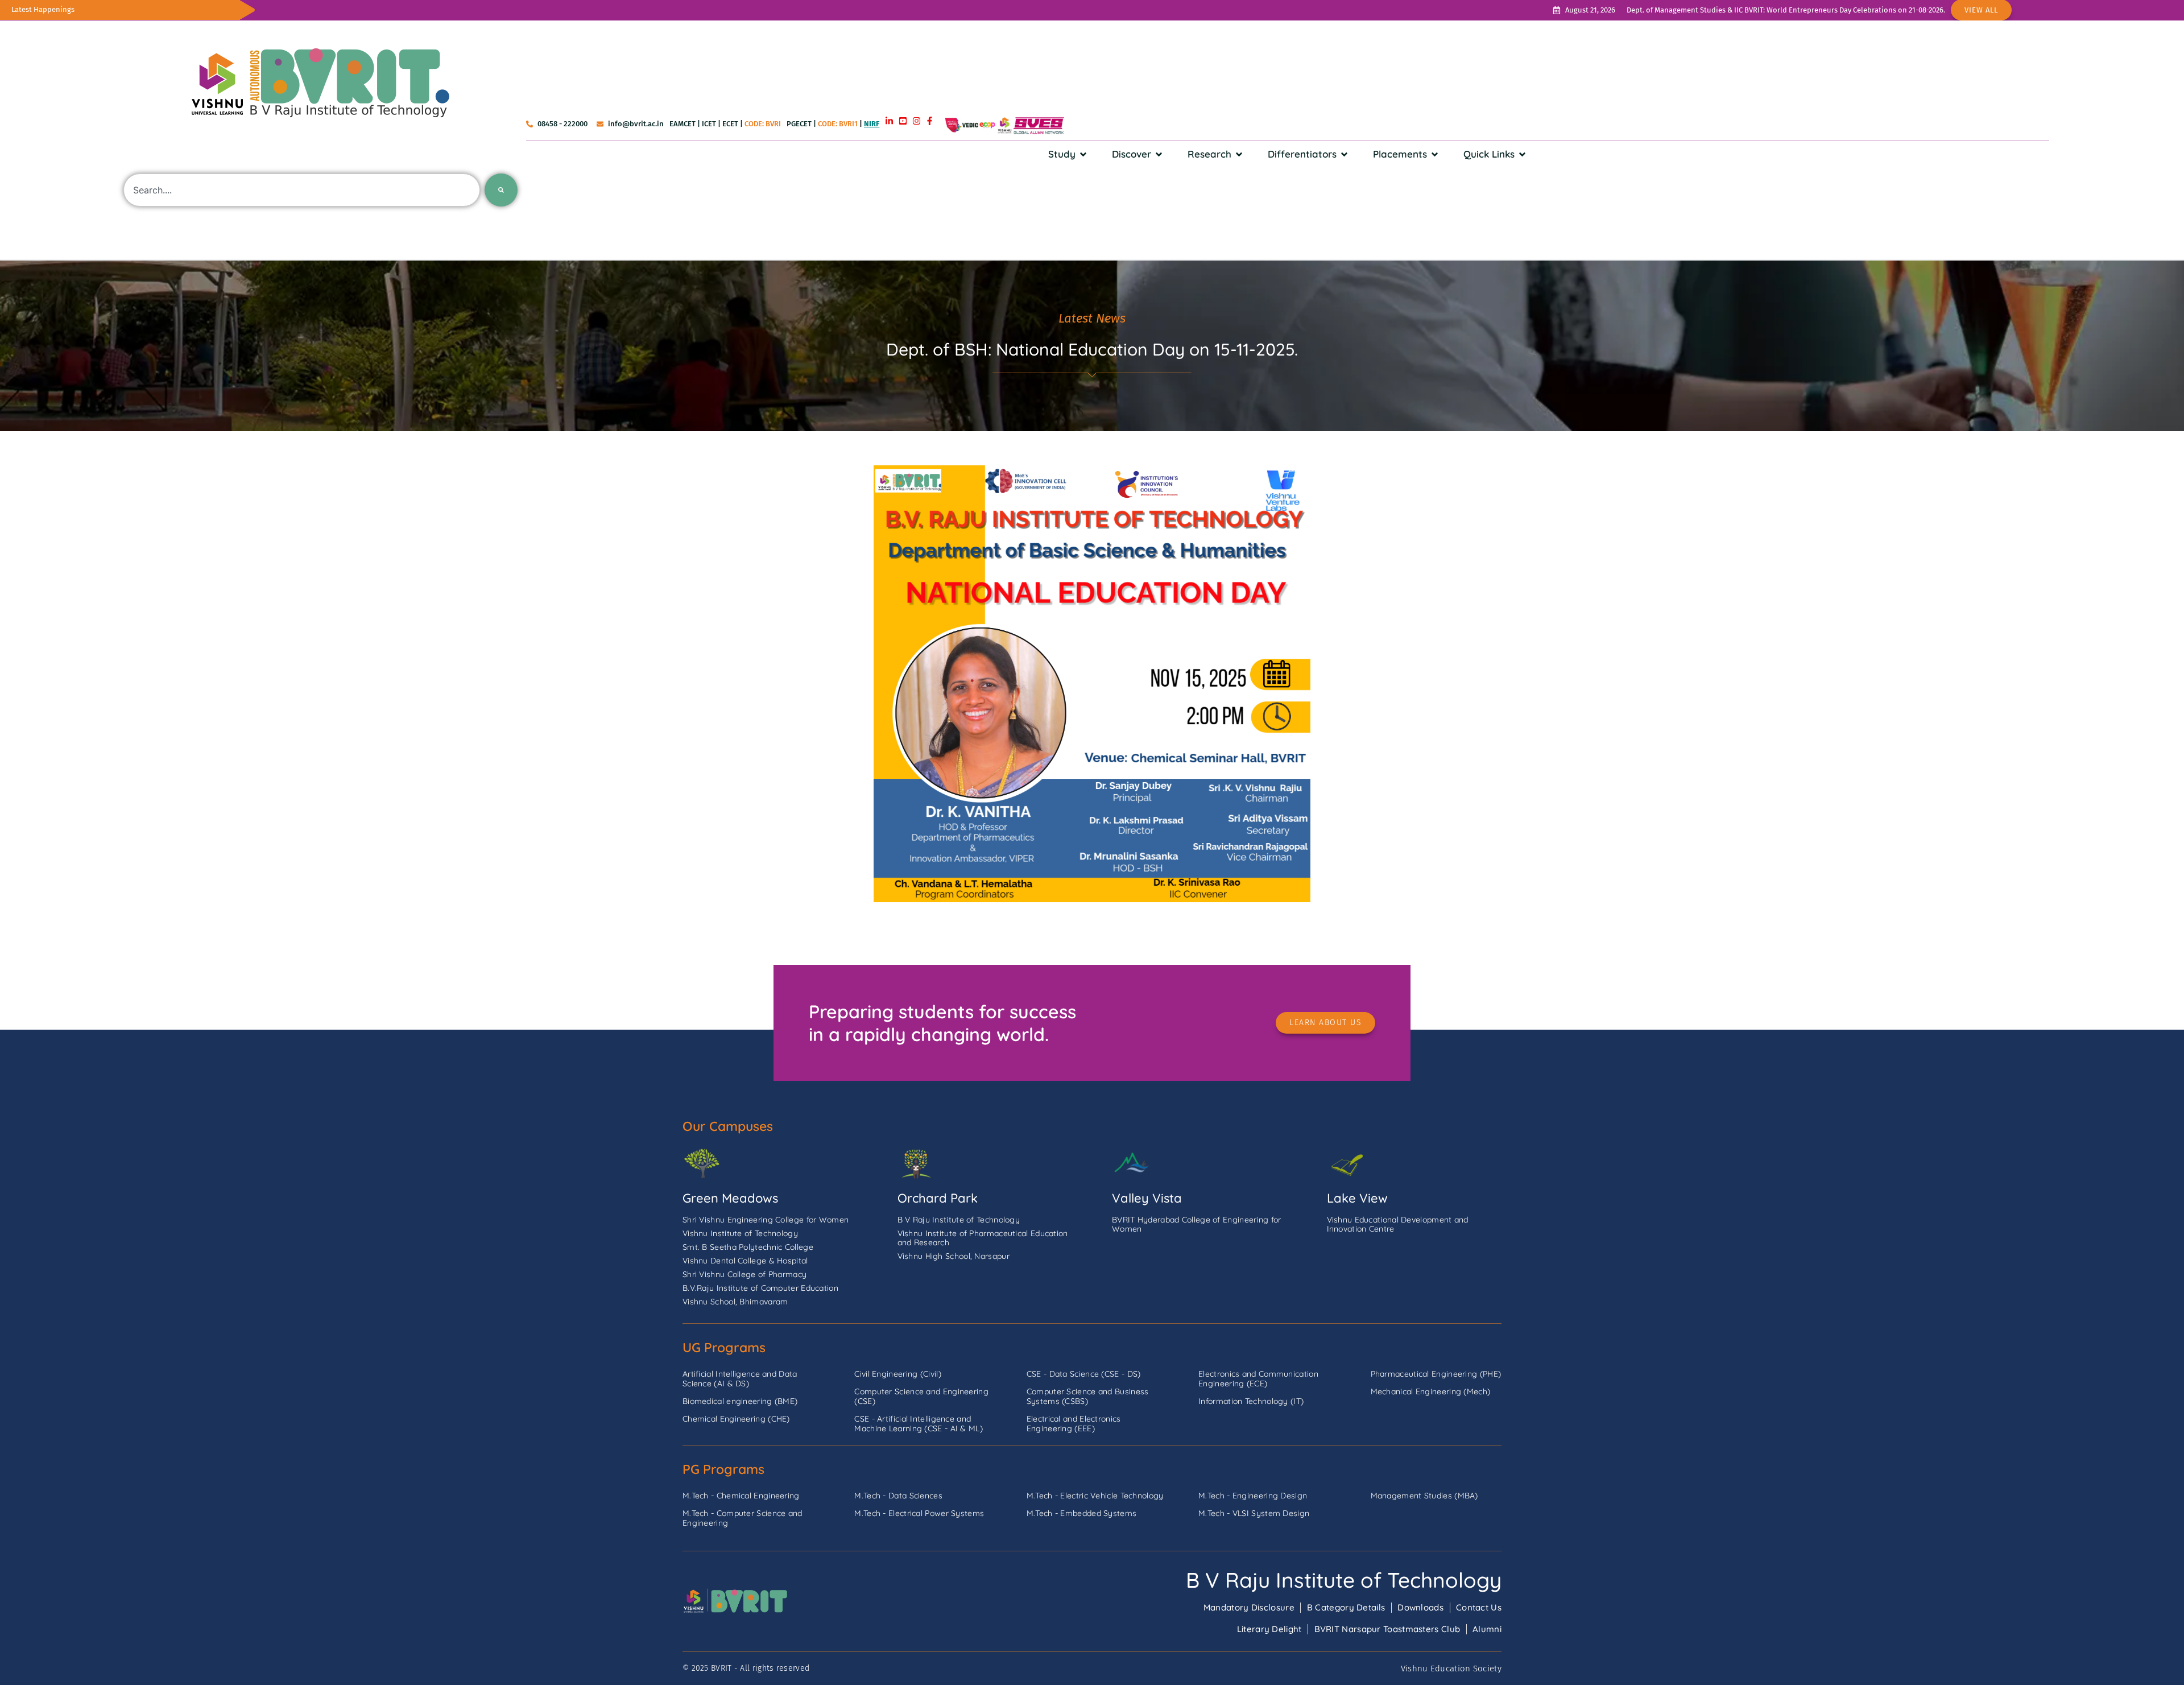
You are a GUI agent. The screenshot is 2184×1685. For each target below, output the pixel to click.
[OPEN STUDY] (1083, 154)
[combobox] (302, 190)
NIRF (872, 124)
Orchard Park (938, 1198)
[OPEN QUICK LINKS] (1522, 154)
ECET (730, 124)
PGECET (799, 124)
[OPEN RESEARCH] (1239, 154)
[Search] (501, 190)
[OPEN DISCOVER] (1159, 154)
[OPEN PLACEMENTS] (1435, 154)
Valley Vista (1147, 1198)
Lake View (1357, 1198)
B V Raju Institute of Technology (1344, 1580)
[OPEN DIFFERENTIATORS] (1344, 154)
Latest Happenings (43, 9)
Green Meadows (730, 1198)
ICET (709, 124)
